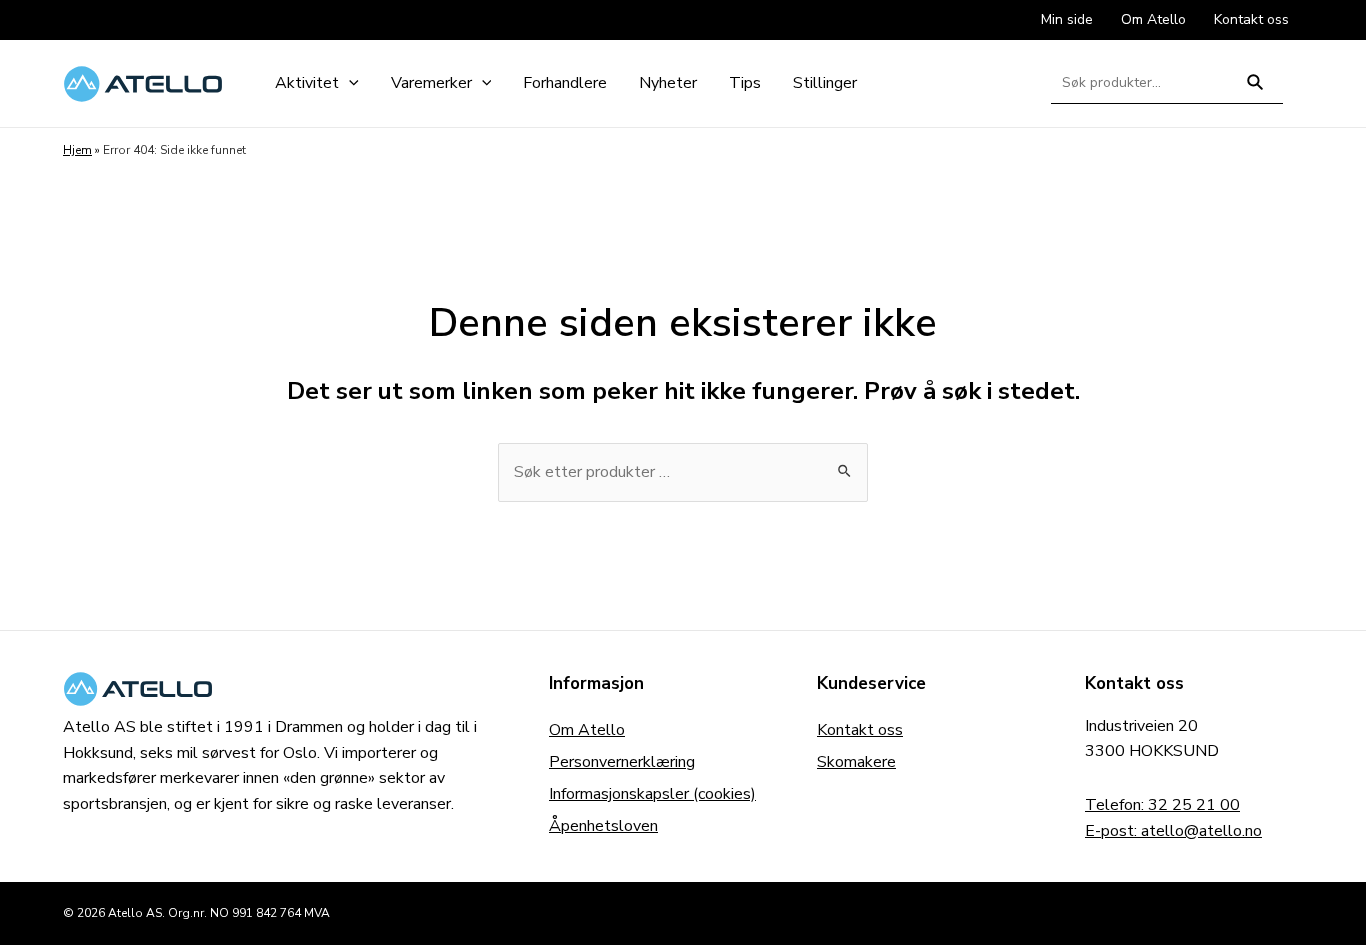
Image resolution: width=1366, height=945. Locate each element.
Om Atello (587, 730)
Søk (1255, 90)
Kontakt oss (860, 730)
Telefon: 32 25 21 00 (1162, 805)
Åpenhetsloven (603, 826)
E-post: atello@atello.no (1173, 831)
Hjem (77, 150)
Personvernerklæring (622, 762)
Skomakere (856, 762)
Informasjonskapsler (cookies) (652, 794)
